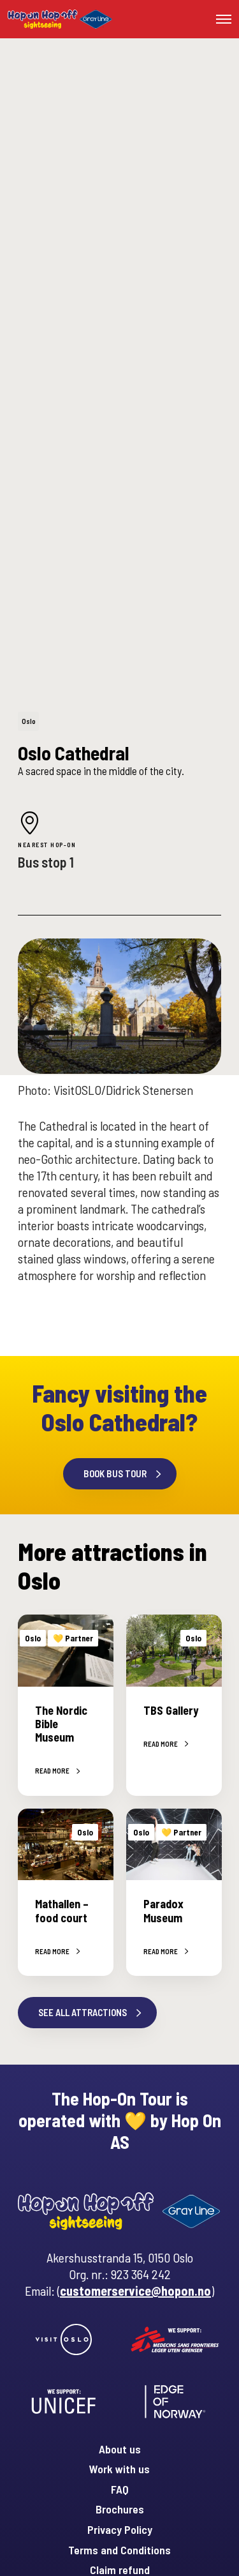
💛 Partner (73, 1638)
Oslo (29, 721)
